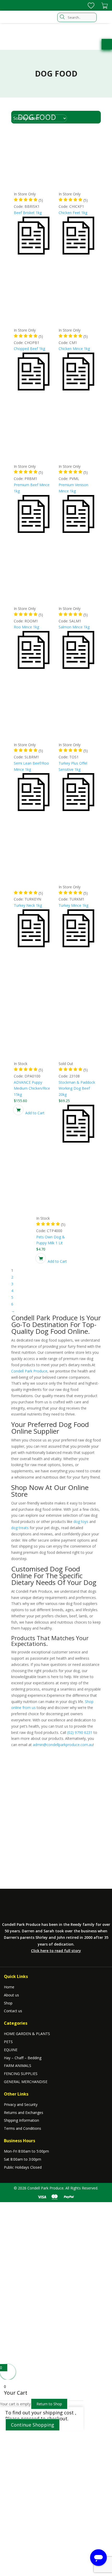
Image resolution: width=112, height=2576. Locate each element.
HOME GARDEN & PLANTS (27, 2034)
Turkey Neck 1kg (28, 905)
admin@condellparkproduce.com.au (63, 1745)
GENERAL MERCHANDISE (26, 2082)
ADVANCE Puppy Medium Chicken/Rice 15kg (32, 1088)
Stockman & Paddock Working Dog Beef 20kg (77, 1088)
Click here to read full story (56, 1951)
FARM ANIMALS (18, 2066)
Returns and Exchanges (24, 2113)
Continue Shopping (33, 2425)
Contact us (13, 2011)
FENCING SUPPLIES (21, 2074)
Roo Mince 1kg (26, 627)
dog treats (20, 1528)
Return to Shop (49, 2404)
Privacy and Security (21, 2104)
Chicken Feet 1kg (73, 213)
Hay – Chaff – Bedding (23, 2058)
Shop (8, 2003)
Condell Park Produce (29, 1371)
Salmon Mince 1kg (74, 627)
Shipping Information (21, 2120)
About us (11, 1995)
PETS (8, 2042)
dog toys (81, 1521)
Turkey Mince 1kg (73, 905)
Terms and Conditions (23, 2128)
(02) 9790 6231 (80, 1732)
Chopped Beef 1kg (29, 349)
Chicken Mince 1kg (74, 349)
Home (9, 1987)
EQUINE (11, 2050)
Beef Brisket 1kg (28, 213)
